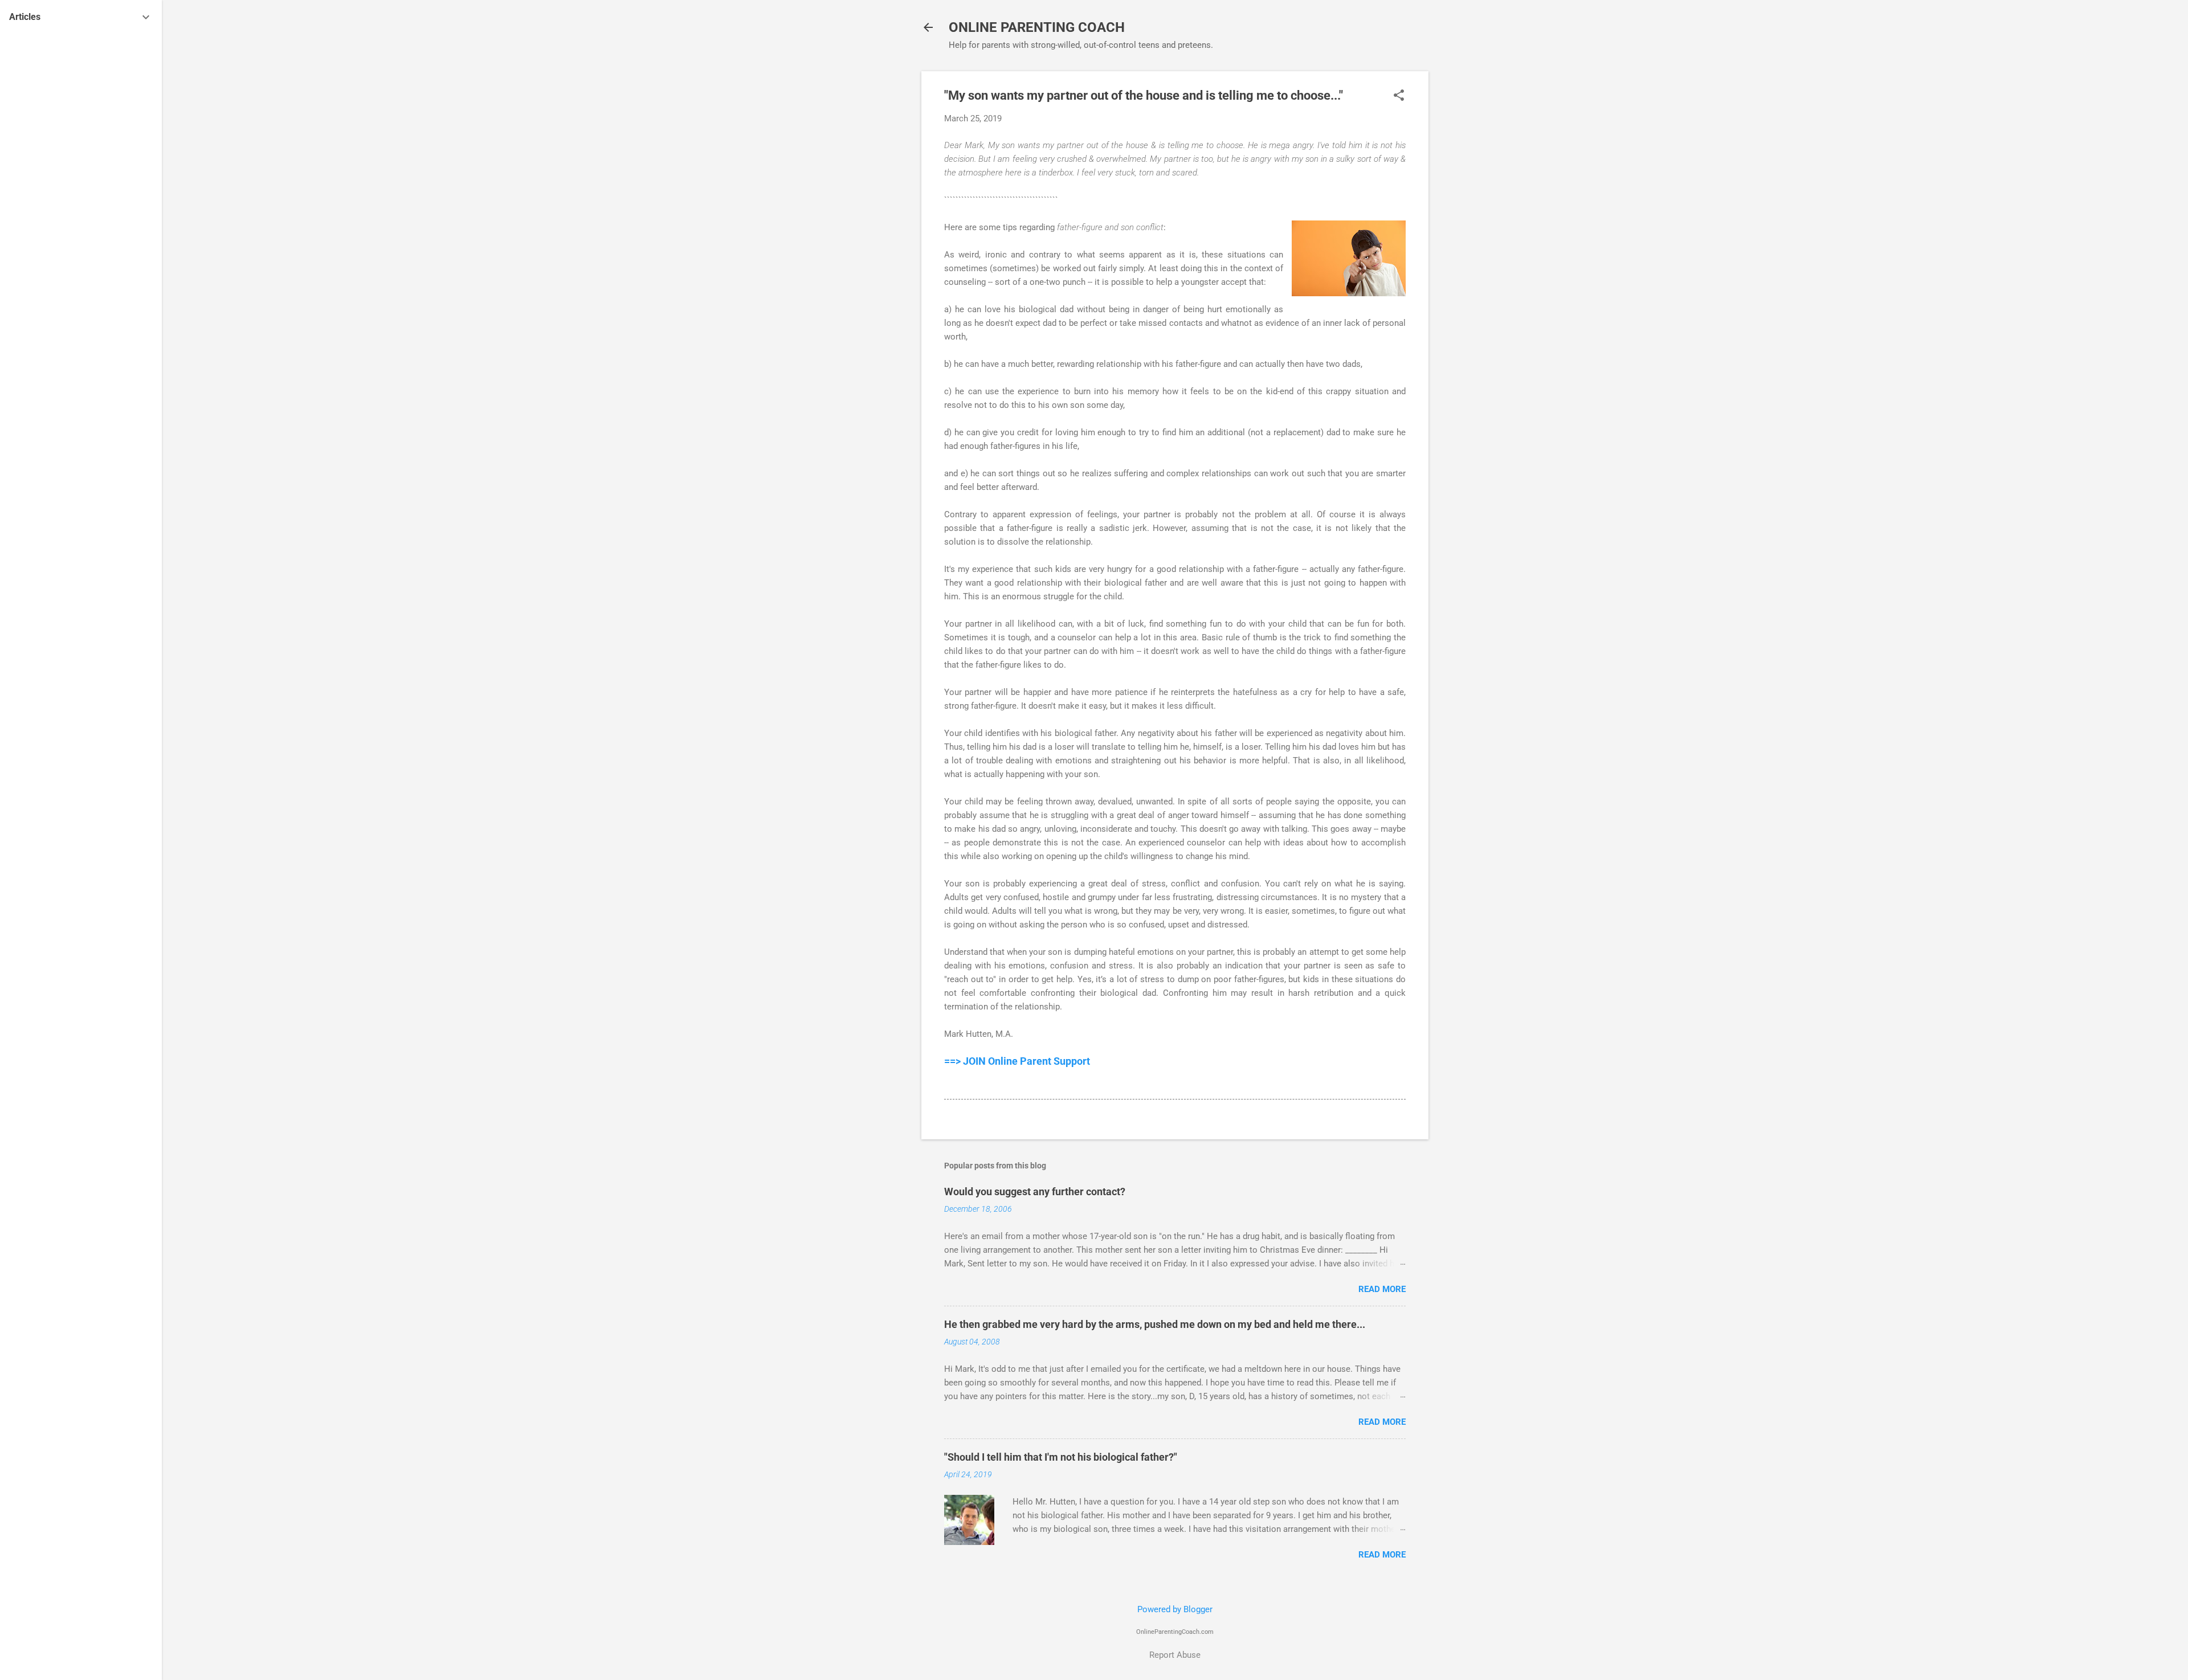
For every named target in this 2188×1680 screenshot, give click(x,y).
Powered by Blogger (1175, 1609)
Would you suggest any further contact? (1035, 1191)
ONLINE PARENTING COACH (1037, 27)
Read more (1382, 1289)
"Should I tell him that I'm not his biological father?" (1061, 1457)
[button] (1399, 96)
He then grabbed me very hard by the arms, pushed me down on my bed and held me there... (1155, 1324)
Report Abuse (1175, 1655)
